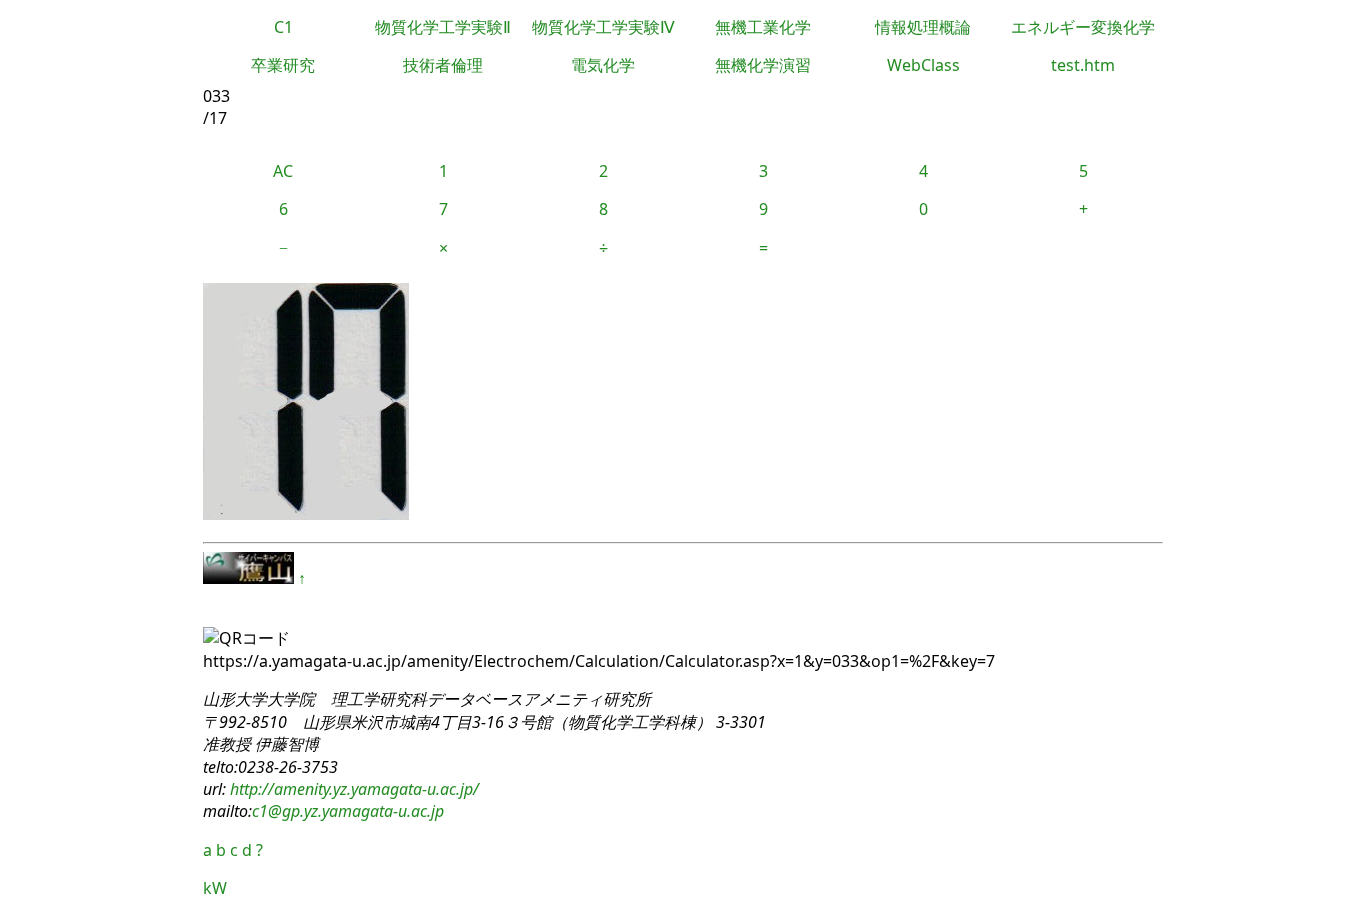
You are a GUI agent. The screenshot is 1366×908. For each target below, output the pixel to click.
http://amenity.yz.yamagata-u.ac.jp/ (352, 789)
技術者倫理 (443, 65)
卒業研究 (283, 65)
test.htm (1083, 65)
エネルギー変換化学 (1083, 27)
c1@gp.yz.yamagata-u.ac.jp (348, 811)
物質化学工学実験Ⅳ (603, 27)
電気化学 (603, 65)
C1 (283, 27)
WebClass (923, 65)
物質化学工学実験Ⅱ (443, 27)
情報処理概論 (923, 27)
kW (215, 888)
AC (283, 171)
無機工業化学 (763, 27)
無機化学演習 (763, 65)
